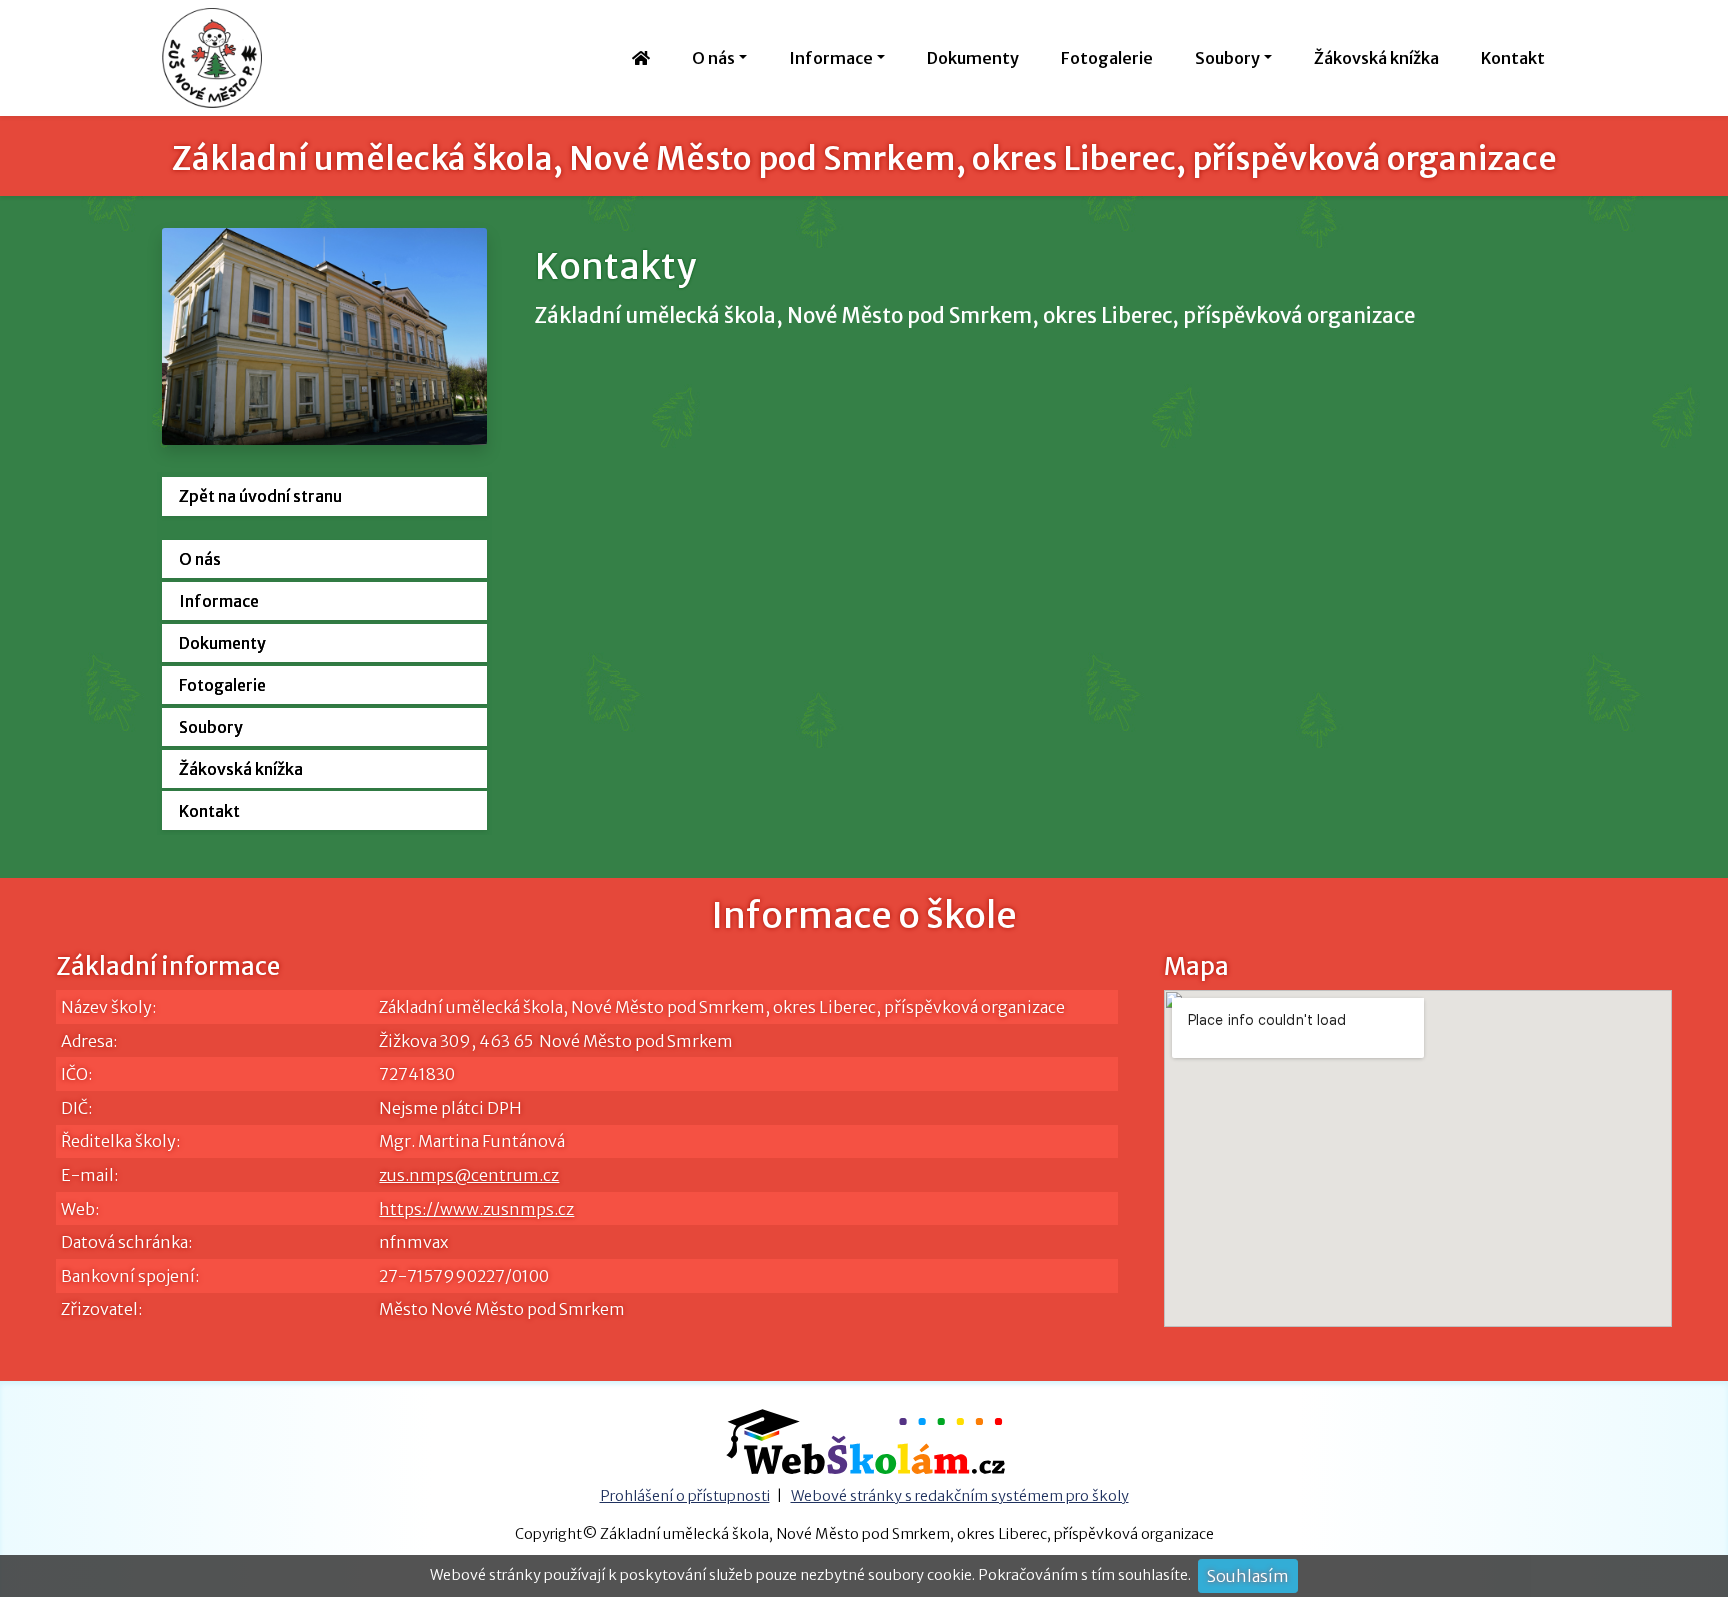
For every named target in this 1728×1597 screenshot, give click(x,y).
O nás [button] (713, 58)
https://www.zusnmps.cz (476, 1209)
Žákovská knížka (1376, 58)
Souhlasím (1248, 1576)
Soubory (211, 727)
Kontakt (1513, 58)
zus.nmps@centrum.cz (469, 1175)
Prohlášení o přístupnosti (685, 1496)
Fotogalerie (1107, 58)
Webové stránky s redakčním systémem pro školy (960, 1496)
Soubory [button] (1227, 58)
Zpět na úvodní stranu (260, 496)
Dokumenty (973, 58)
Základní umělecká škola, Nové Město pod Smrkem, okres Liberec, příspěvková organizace (864, 159)
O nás (200, 559)
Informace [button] (831, 58)
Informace (219, 601)
